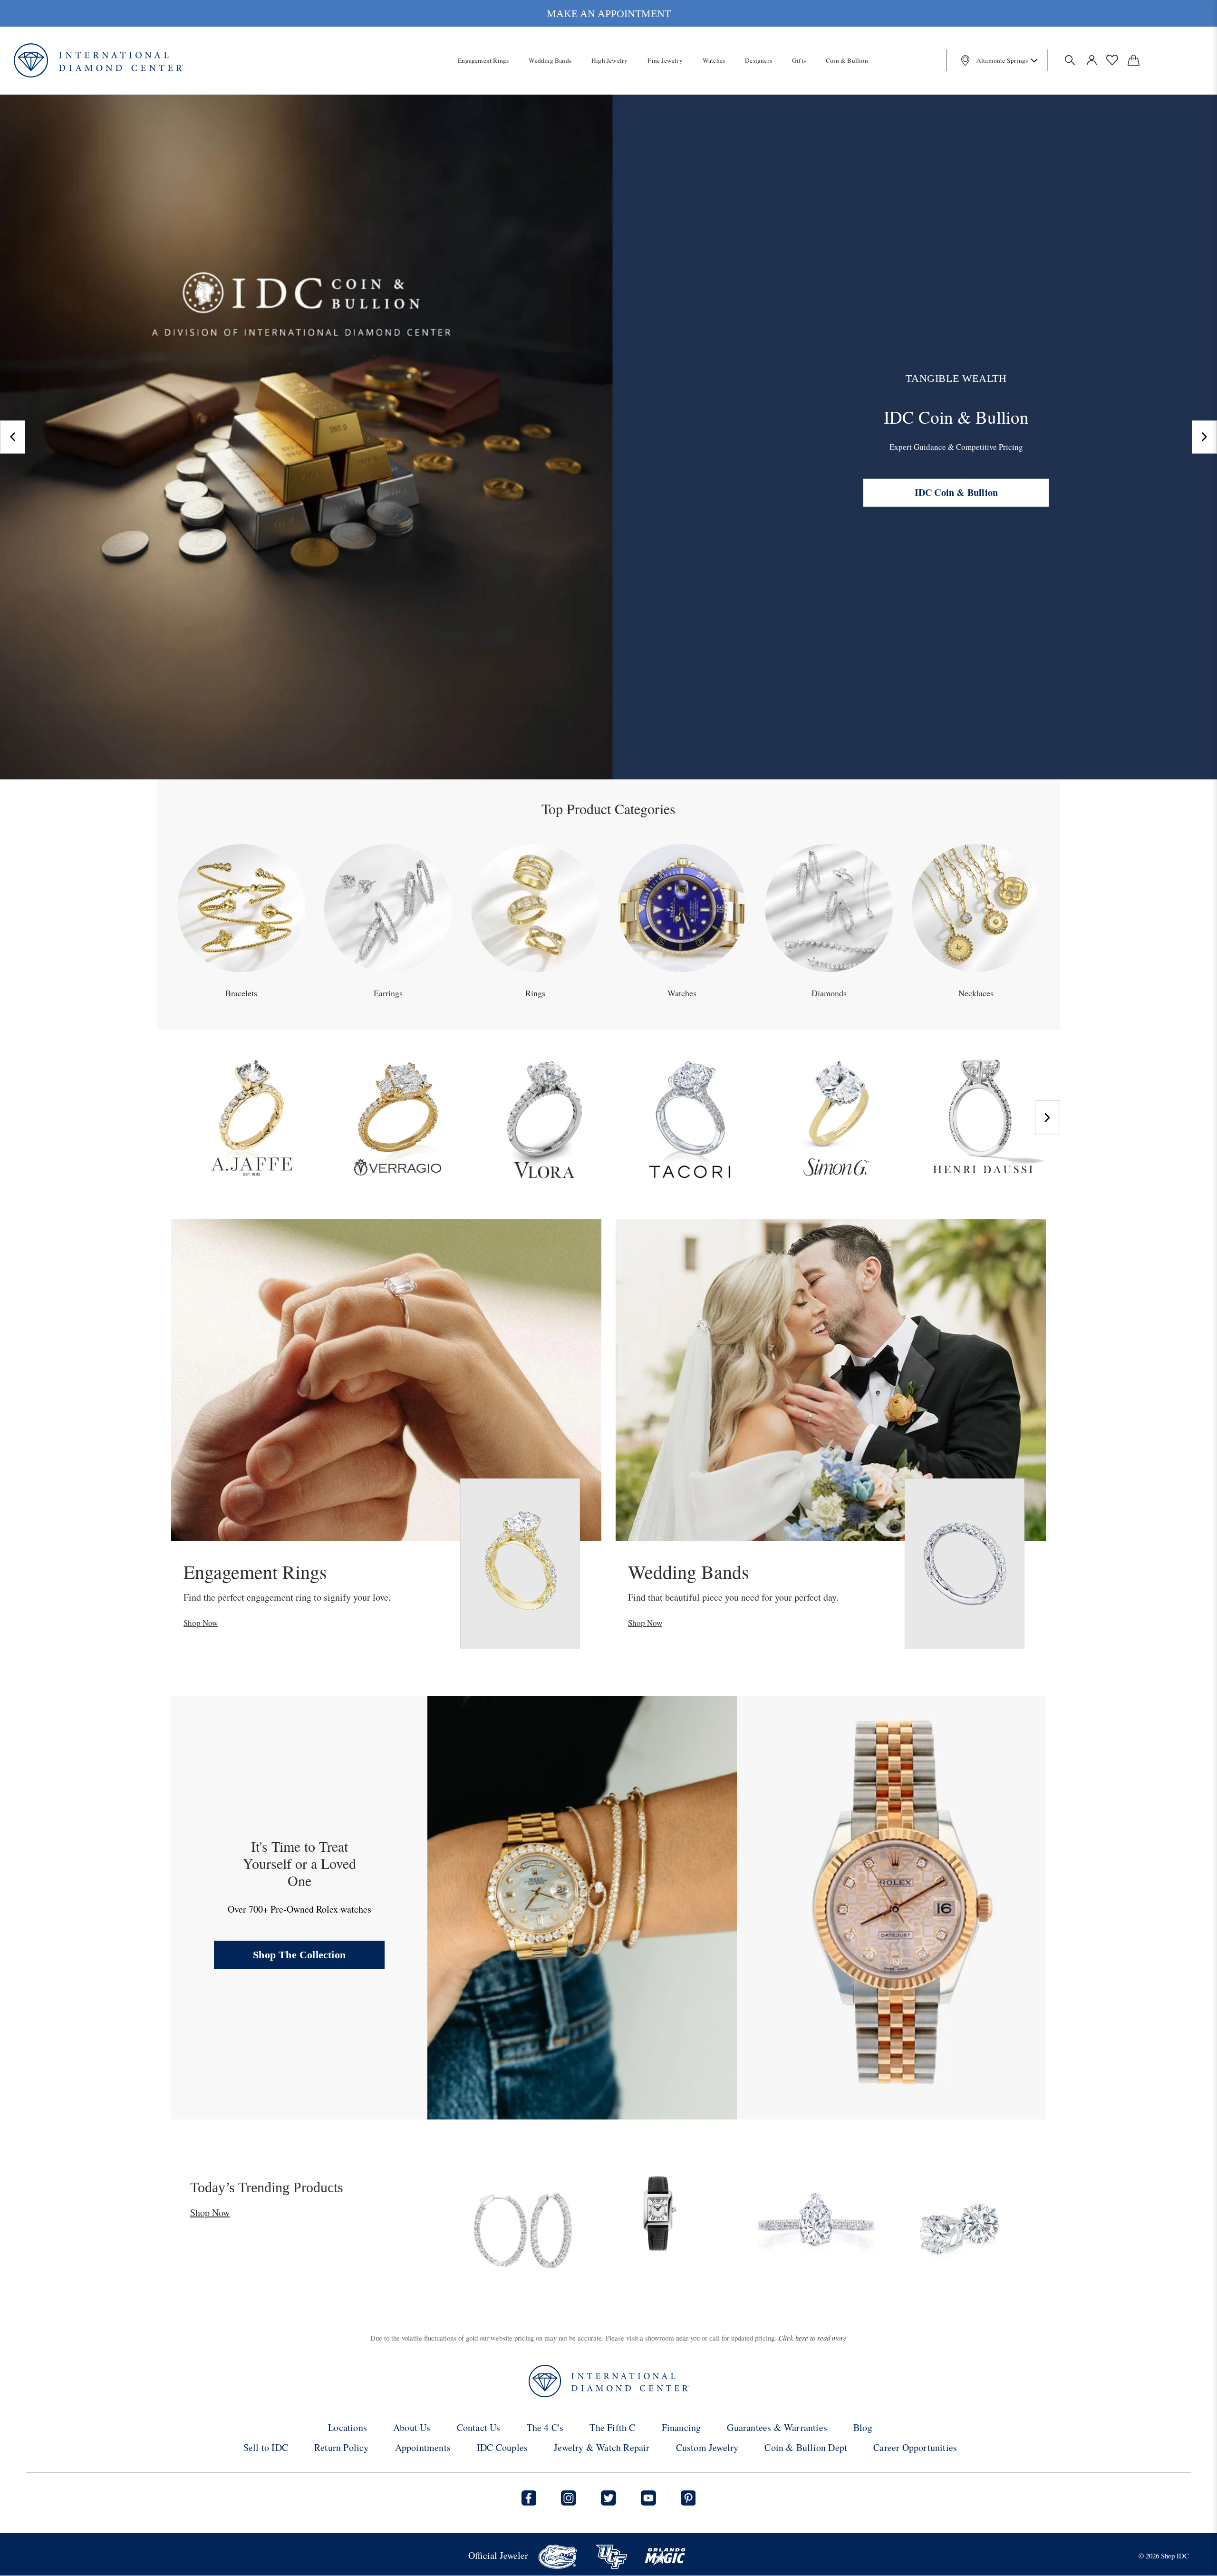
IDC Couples (502, 2447)
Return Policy (342, 2447)
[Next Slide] (1204, 437)
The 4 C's (545, 2427)
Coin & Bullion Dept (806, 2447)
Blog (863, 2427)
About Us (412, 2427)
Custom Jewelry (707, 2447)
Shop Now (201, 1623)
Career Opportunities (915, 2447)
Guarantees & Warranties (777, 2427)
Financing (681, 2427)
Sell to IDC (266, 2447)
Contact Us (479, 2427)
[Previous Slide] (13, 437)
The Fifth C (612, 2427)
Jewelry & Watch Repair (602, 2447)
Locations (348, 2427)
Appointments (423, 2447)
